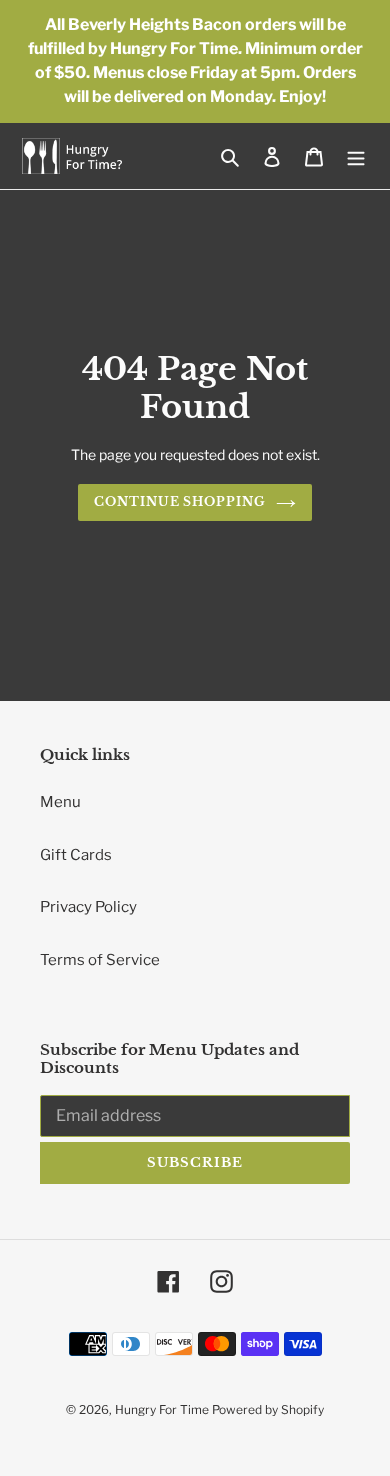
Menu (60, 802)
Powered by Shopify (268, 1409)
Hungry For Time (163, 1409)
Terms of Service (100, 960)
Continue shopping (180, 501)
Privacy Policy (88, 907)
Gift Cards (76, 855)
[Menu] (356, 156)
